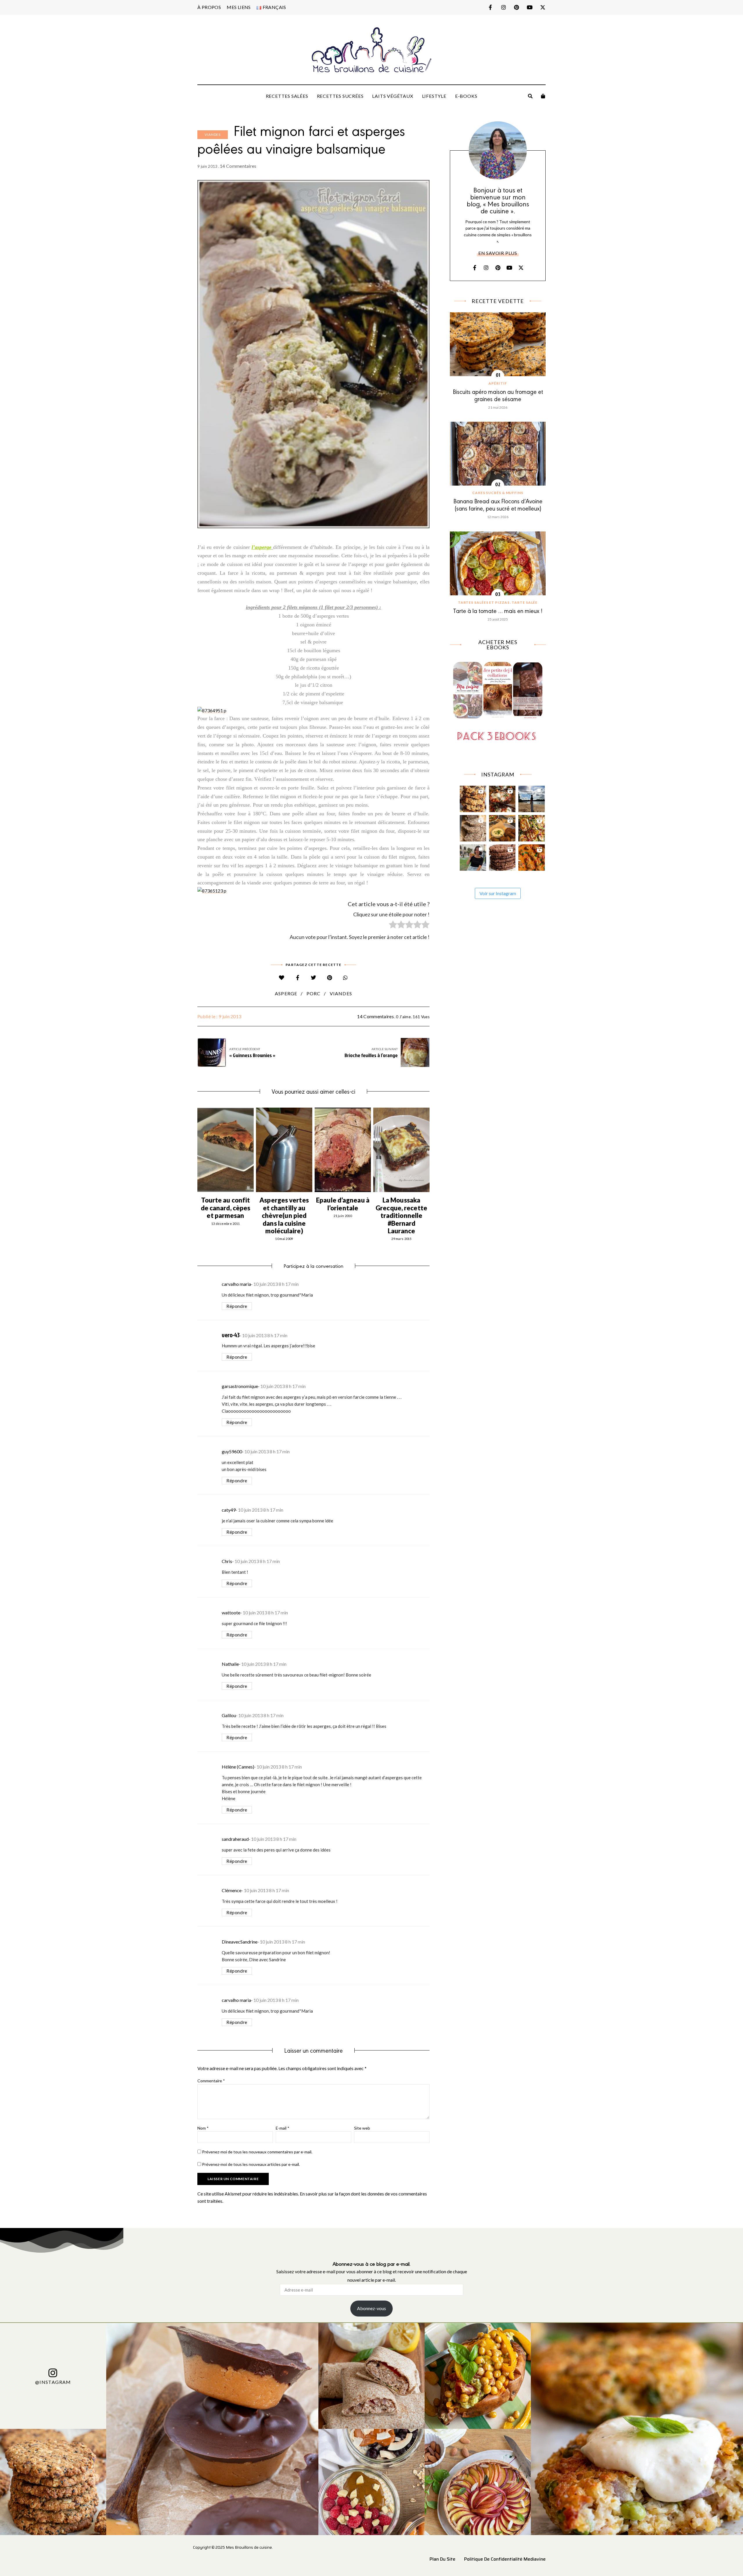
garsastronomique (240, 1386)
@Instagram (53, 2382)
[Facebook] (298, 978)
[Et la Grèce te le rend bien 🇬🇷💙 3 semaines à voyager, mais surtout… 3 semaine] (502, 827)
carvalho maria (236, 1284)
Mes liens (239, 7)
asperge (286, 993)
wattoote (231, 1613)
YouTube (530, 7)
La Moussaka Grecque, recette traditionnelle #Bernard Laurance (401, 1215)
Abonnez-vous (371, 2308)
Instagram (503, 7)
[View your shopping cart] (543, 96)
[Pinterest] (330, 978)
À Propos (209, 7)
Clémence (232, 1890)
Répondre (237, 1306)
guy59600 (232, 1451)
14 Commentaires (238, 166)
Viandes (213, 135)
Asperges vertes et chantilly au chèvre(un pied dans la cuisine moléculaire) (284, 1215)
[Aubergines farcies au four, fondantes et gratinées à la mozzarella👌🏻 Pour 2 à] (502, 797)
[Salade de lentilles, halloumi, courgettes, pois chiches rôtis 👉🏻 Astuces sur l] (532, 827)
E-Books (466, 96)
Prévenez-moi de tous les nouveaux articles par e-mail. (251, 2164)
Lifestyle (434, 96)
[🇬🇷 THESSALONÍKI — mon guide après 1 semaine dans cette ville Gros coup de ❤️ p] (473, 856)
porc (314, 993)
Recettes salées (287, 96)
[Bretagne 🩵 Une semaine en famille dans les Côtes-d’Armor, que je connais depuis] (532, 797)
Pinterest (516, 7)
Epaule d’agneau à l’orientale (343, 1204)
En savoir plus (498, 253)
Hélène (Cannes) (238, 1767)
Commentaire (211, 2081)
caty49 (229, 1510)
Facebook (490, 7)
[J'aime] (282, 978)
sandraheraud (235, 1839)
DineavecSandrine (240, 1942)
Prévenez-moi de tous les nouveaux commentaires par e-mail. (257, 2152)
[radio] (393, 926)
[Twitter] (314, 978)
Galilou (229, 1715)
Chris (227, 1561)
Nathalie (230, 1664)
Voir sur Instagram (498, 893)
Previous (197, 1150)
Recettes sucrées (340, 96)
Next (430, 1150)
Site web (362, 2128)
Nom (203, 2128)
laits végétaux (393, 96)
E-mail (283, 2128)
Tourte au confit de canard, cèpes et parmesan (226, 1208)
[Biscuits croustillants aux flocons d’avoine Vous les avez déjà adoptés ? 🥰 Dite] (502, 856)
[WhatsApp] (346, 978)
